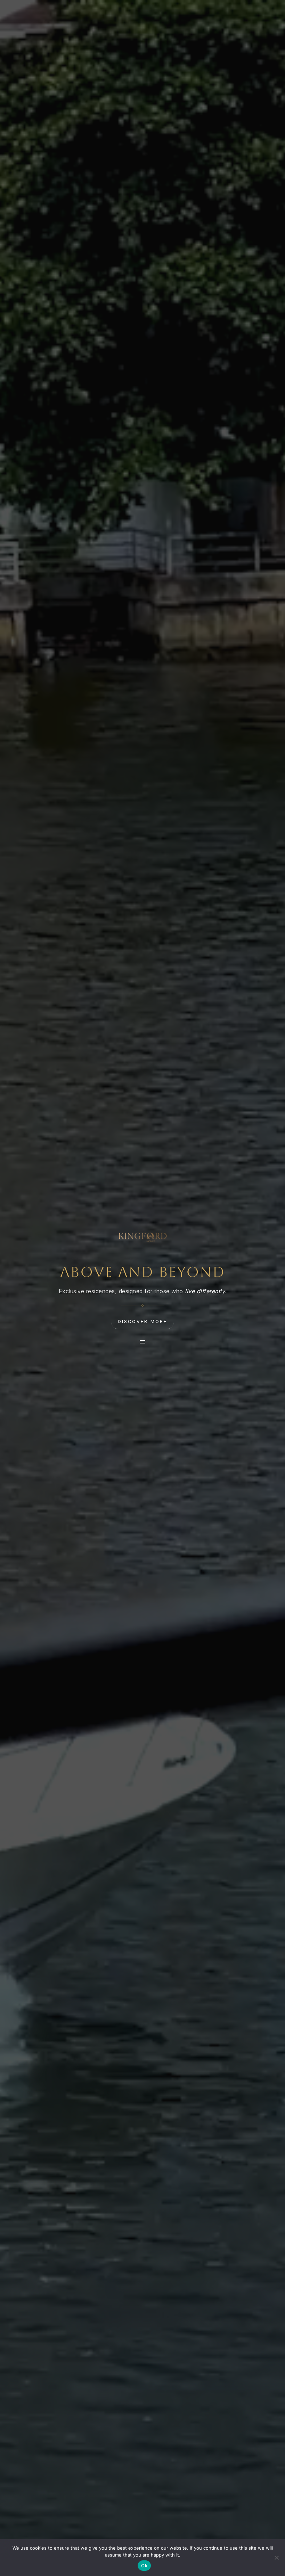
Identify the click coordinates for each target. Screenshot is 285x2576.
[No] (276, 2558)
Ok (144, 2566)
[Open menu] (142, 1342)
